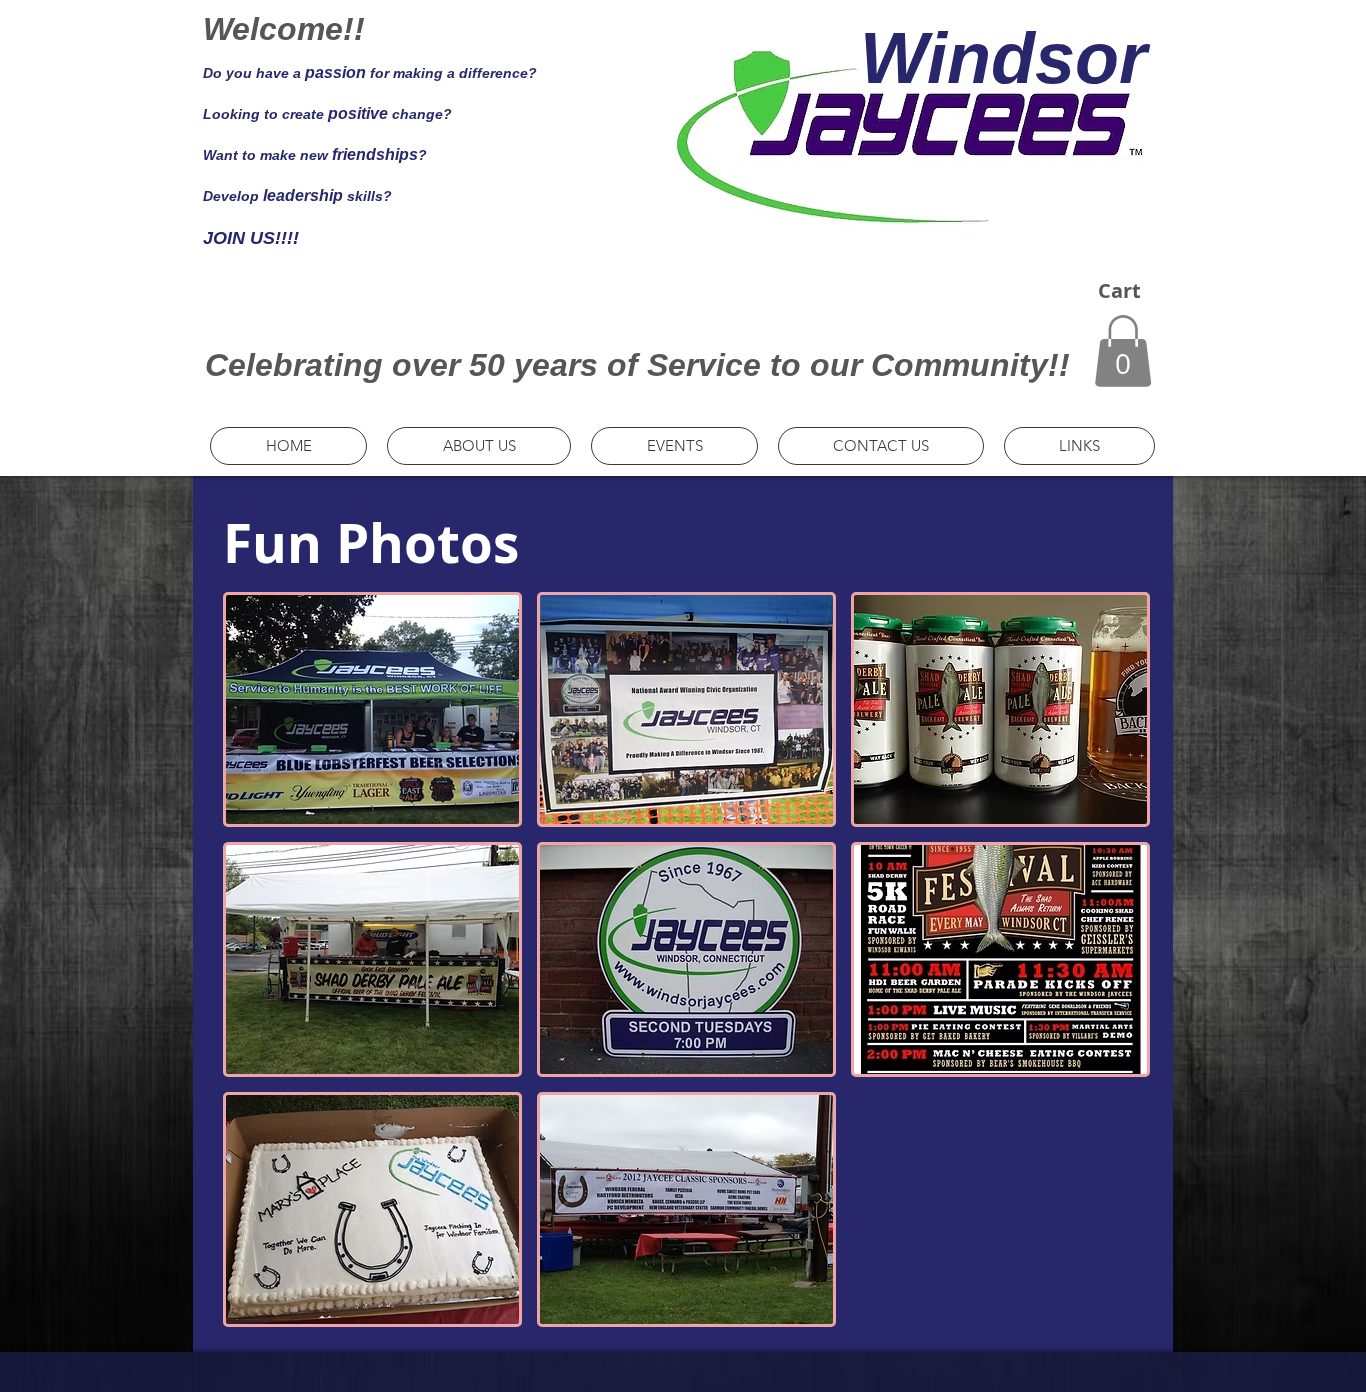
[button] (1123, 351)
